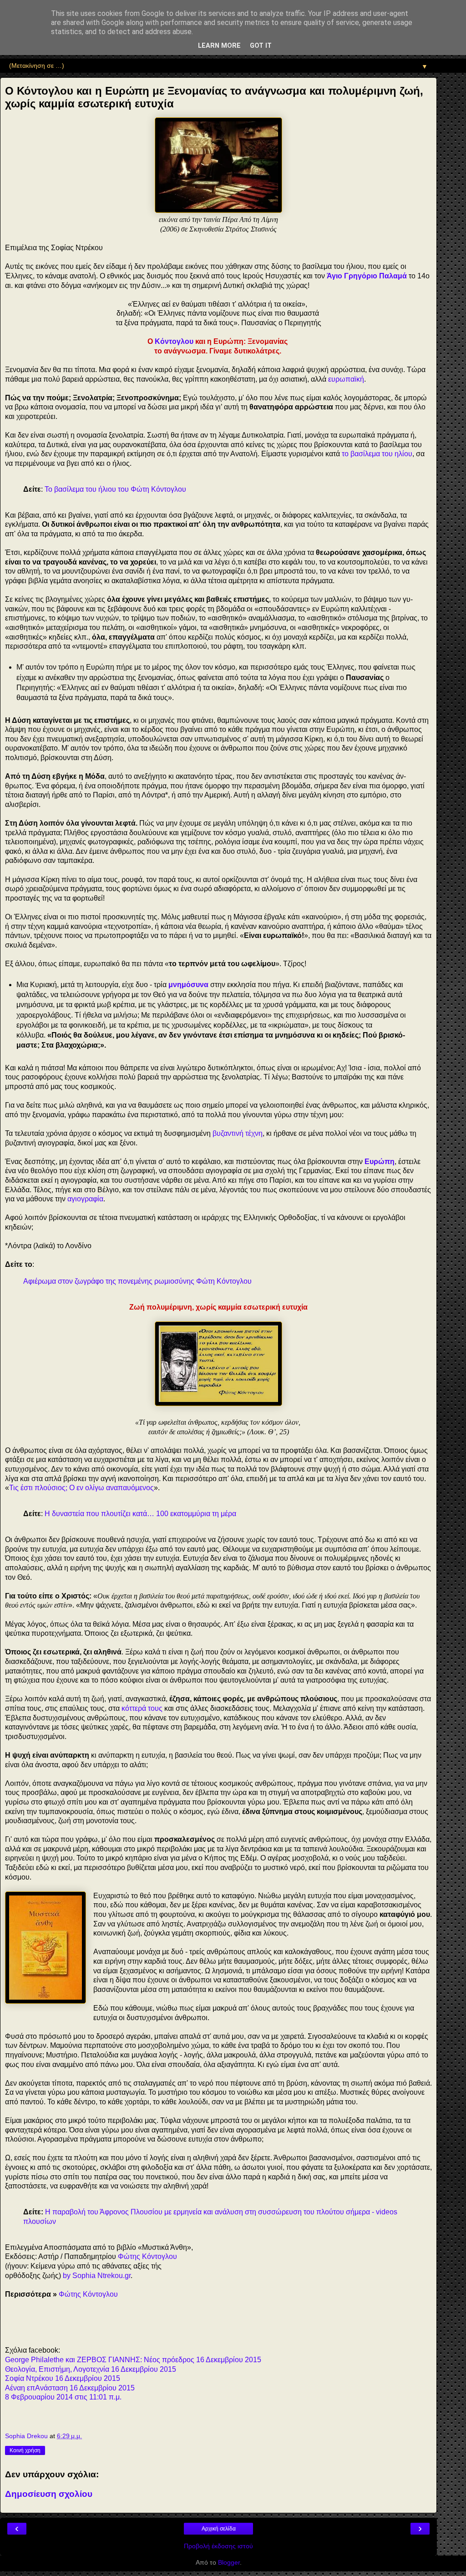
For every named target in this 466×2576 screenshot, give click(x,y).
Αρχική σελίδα (219, 2529)
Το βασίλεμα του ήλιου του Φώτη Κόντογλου (115, 489)
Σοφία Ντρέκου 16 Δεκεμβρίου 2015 (63, 2378)
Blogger (229, 2562)
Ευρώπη (380, 1162)
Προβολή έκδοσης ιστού (218, 2546)
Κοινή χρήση (25, 2450)
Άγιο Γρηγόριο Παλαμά (367, 276)
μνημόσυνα (188, 985)
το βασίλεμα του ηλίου (377, 454)
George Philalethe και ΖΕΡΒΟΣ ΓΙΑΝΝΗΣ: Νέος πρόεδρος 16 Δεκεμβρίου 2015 (133, 2360)
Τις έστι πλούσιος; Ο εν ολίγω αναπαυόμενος (81, 1488)
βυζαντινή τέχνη (238, 1133)
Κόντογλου (174, 341)
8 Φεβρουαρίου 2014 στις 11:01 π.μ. (63, 2397)
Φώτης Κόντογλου (147, 2256)
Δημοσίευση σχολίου (49, 2494)
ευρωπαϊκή (346, 379)
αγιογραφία (85, 1199)
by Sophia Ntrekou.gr (97, 2276)
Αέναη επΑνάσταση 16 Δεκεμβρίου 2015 (70, 2388)
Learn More (219, 46)
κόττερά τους (142, 1708)
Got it (261, 46)
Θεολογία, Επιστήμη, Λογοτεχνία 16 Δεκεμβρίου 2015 (91, 2369)
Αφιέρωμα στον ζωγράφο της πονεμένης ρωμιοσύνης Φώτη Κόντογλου (137, 1281)
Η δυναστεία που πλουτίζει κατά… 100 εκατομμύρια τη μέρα (140, 1514)
